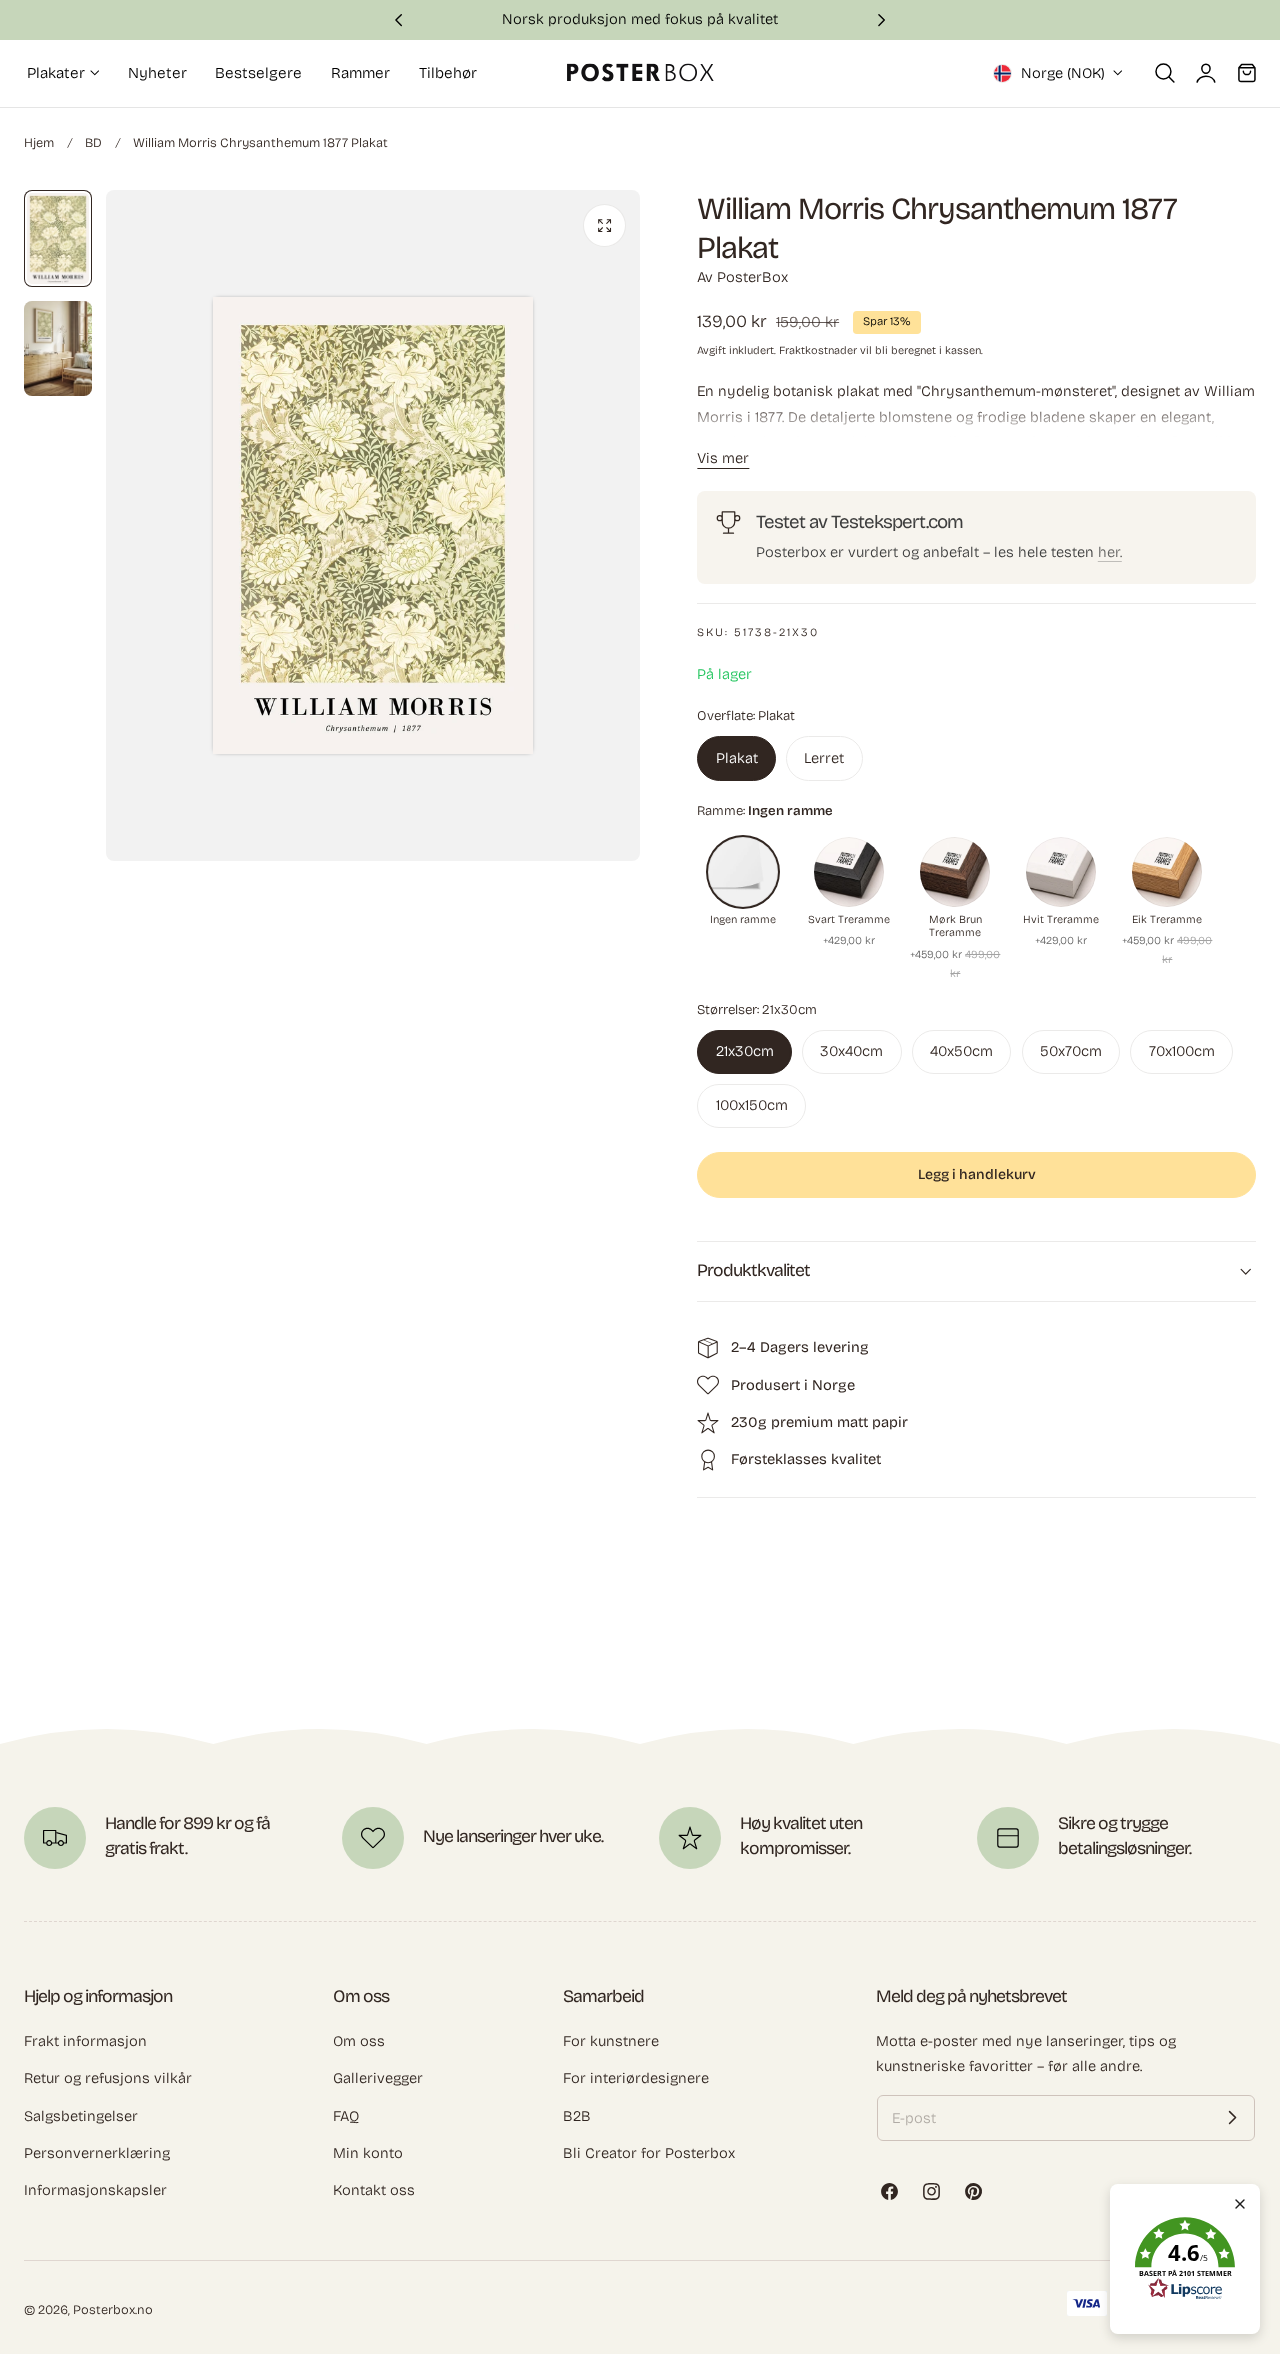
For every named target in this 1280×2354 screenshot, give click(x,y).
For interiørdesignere (636, 2078)
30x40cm (851, 1051)
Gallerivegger (378, 2078)
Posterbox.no (113, 2309)
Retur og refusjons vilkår (108, 2078)
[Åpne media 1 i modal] (604, 225)
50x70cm (1071, 1051)
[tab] (58, 238)
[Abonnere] (1232, 2118)
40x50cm (961, 1051)
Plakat (737, 758)
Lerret (824, 758)
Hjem (39, 142)
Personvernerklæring (97, 2153)
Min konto (368, 2153)
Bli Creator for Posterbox (649, 2153)
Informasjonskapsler (95, 2190)
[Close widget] (1240, 2204)
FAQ (346, 2115)
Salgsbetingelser (81, 2115)
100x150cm (752, 1105)
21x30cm (745, 1051)
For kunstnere (611, 2041)
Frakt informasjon (85, 2041)
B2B (577, 2115)
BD (93, 142)
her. (1110, 552)
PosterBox (752, 277)
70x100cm (1182, 1051)
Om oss (359, 2041)
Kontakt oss (374, 2190)
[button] (1165, 73)
